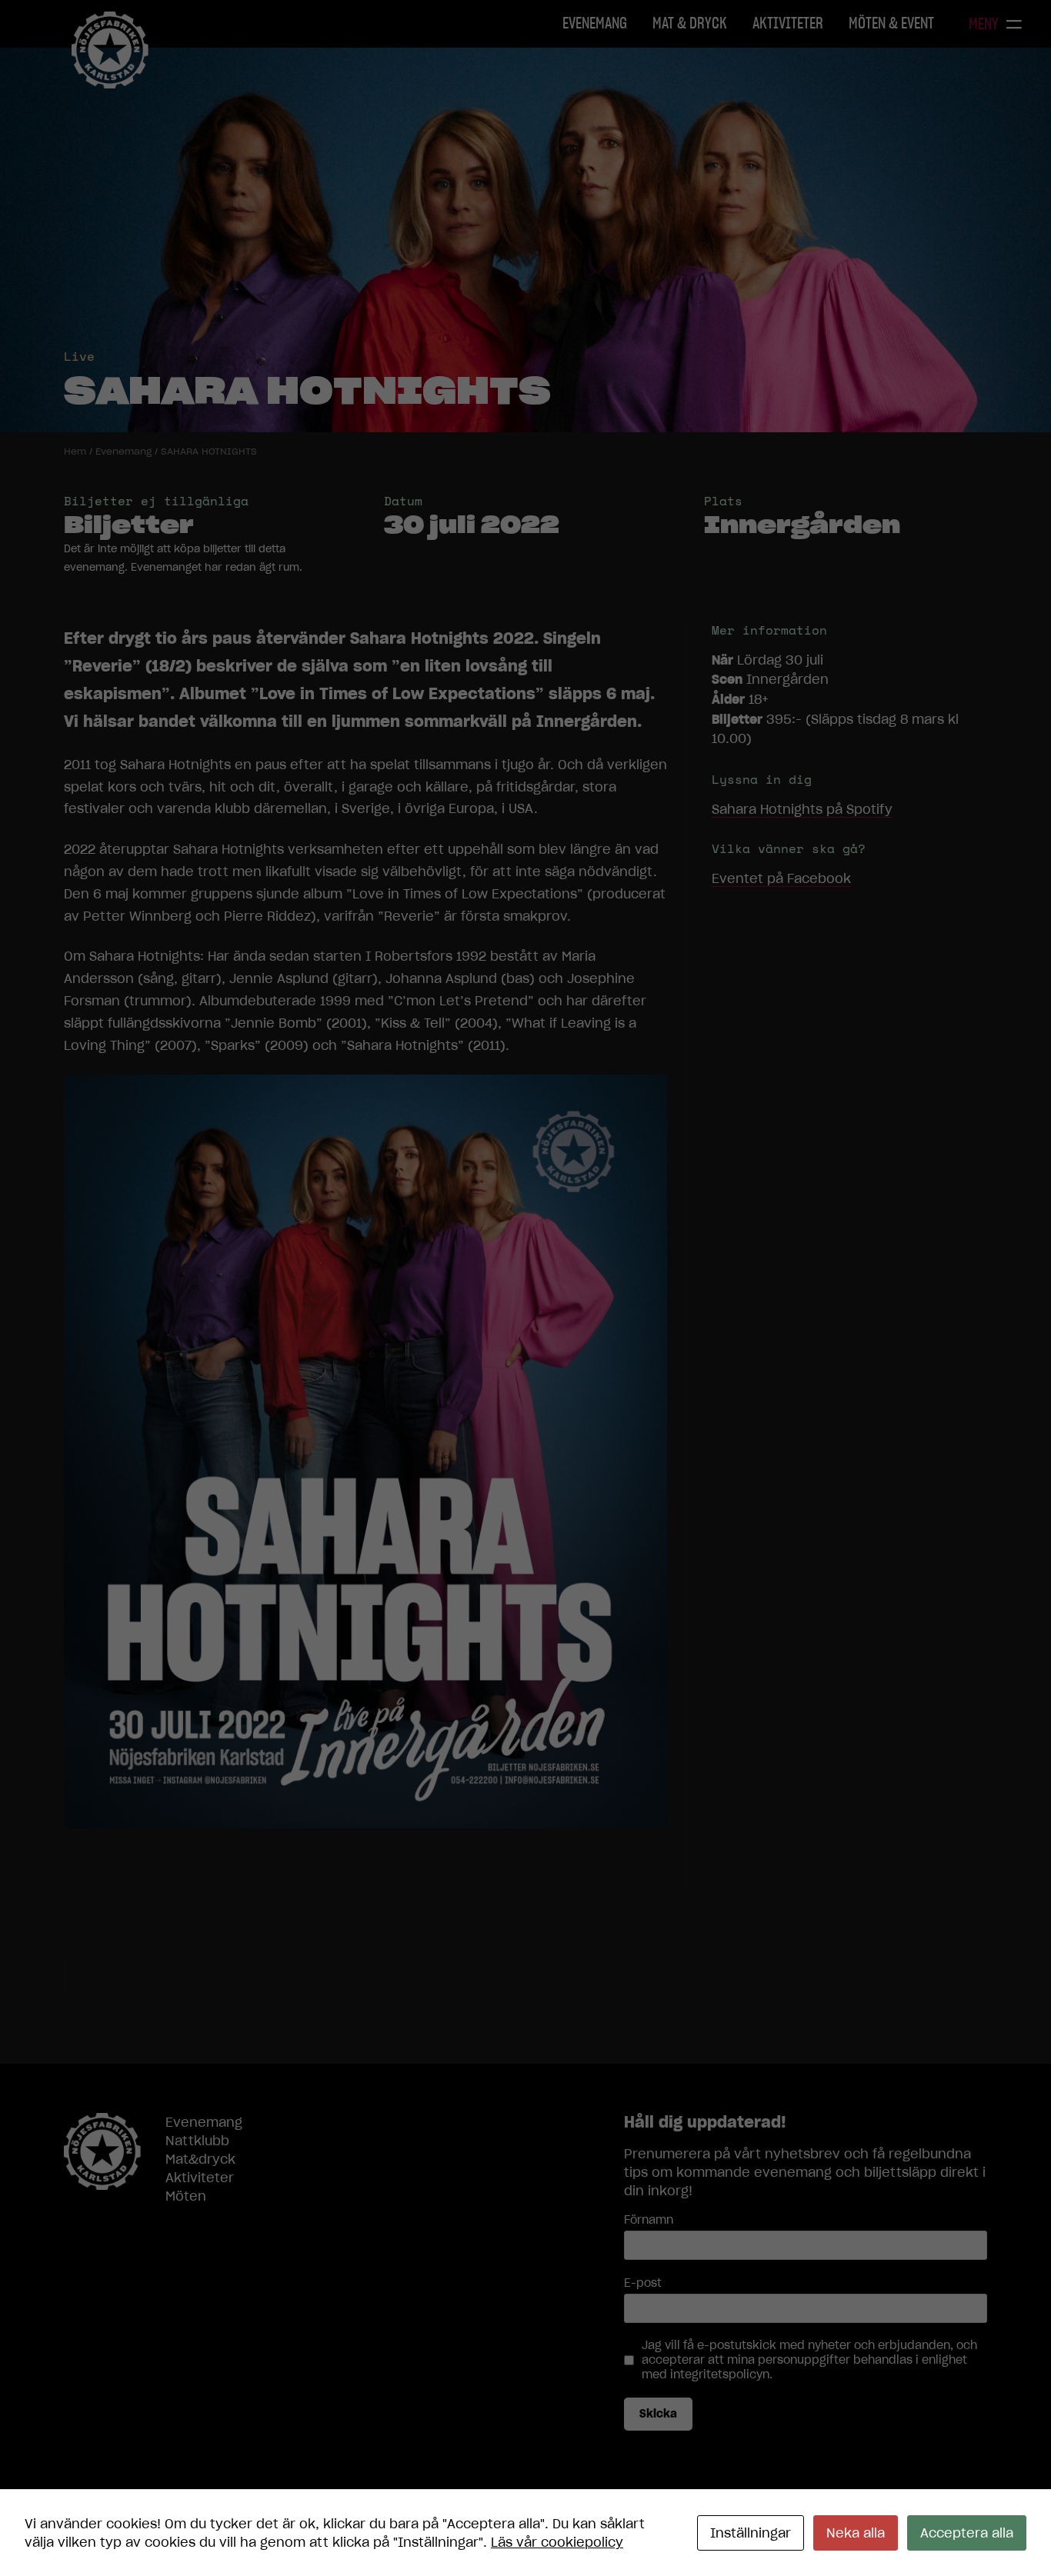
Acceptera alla (967, 2533)
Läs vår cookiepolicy (557, 2542)
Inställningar (751, 2533)
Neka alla (856, 2533)
